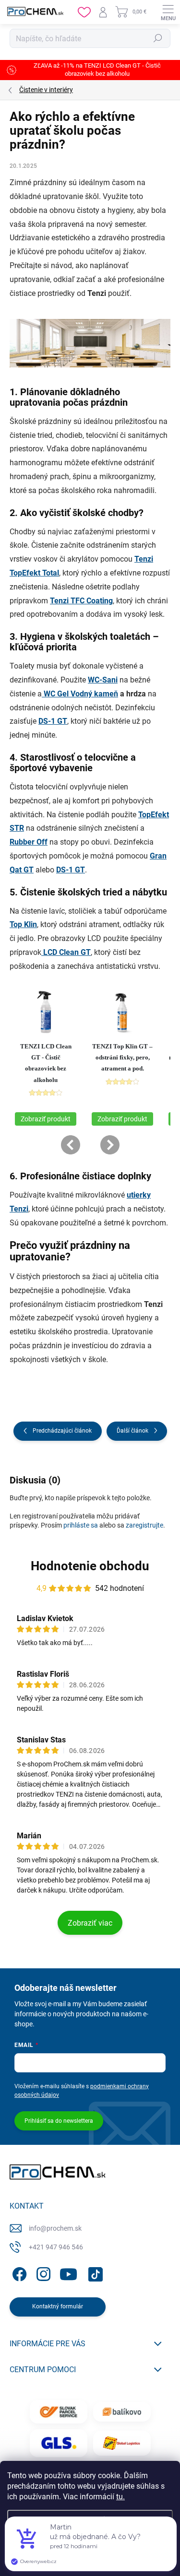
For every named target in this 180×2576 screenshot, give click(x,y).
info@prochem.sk (55, 2228)
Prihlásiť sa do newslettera (59, 2121)
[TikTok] (94, 2273)
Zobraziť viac (90, 1923)
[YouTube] (68, 2273)
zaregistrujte (144, 1525)
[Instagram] (42, 2273)
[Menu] (168, 12)
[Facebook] (18, 2273)
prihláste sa (81, 1525)
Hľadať (158, 38)
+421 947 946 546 (56, 2247)
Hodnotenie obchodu (90, 1566)
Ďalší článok (132, 1431)
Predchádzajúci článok (62, 1431)
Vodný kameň (94, 694)
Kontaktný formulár (58, 2306)
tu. (120, 2497)
